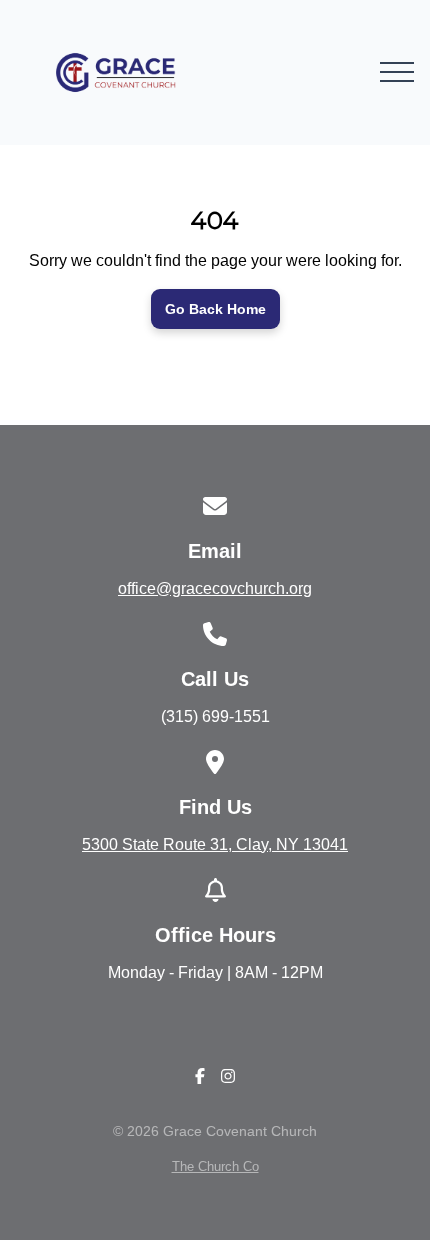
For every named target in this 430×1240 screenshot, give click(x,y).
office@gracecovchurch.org (215, 588)
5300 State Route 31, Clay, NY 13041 (215, 844)
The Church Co (215, 1166)
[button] (397, 72)
